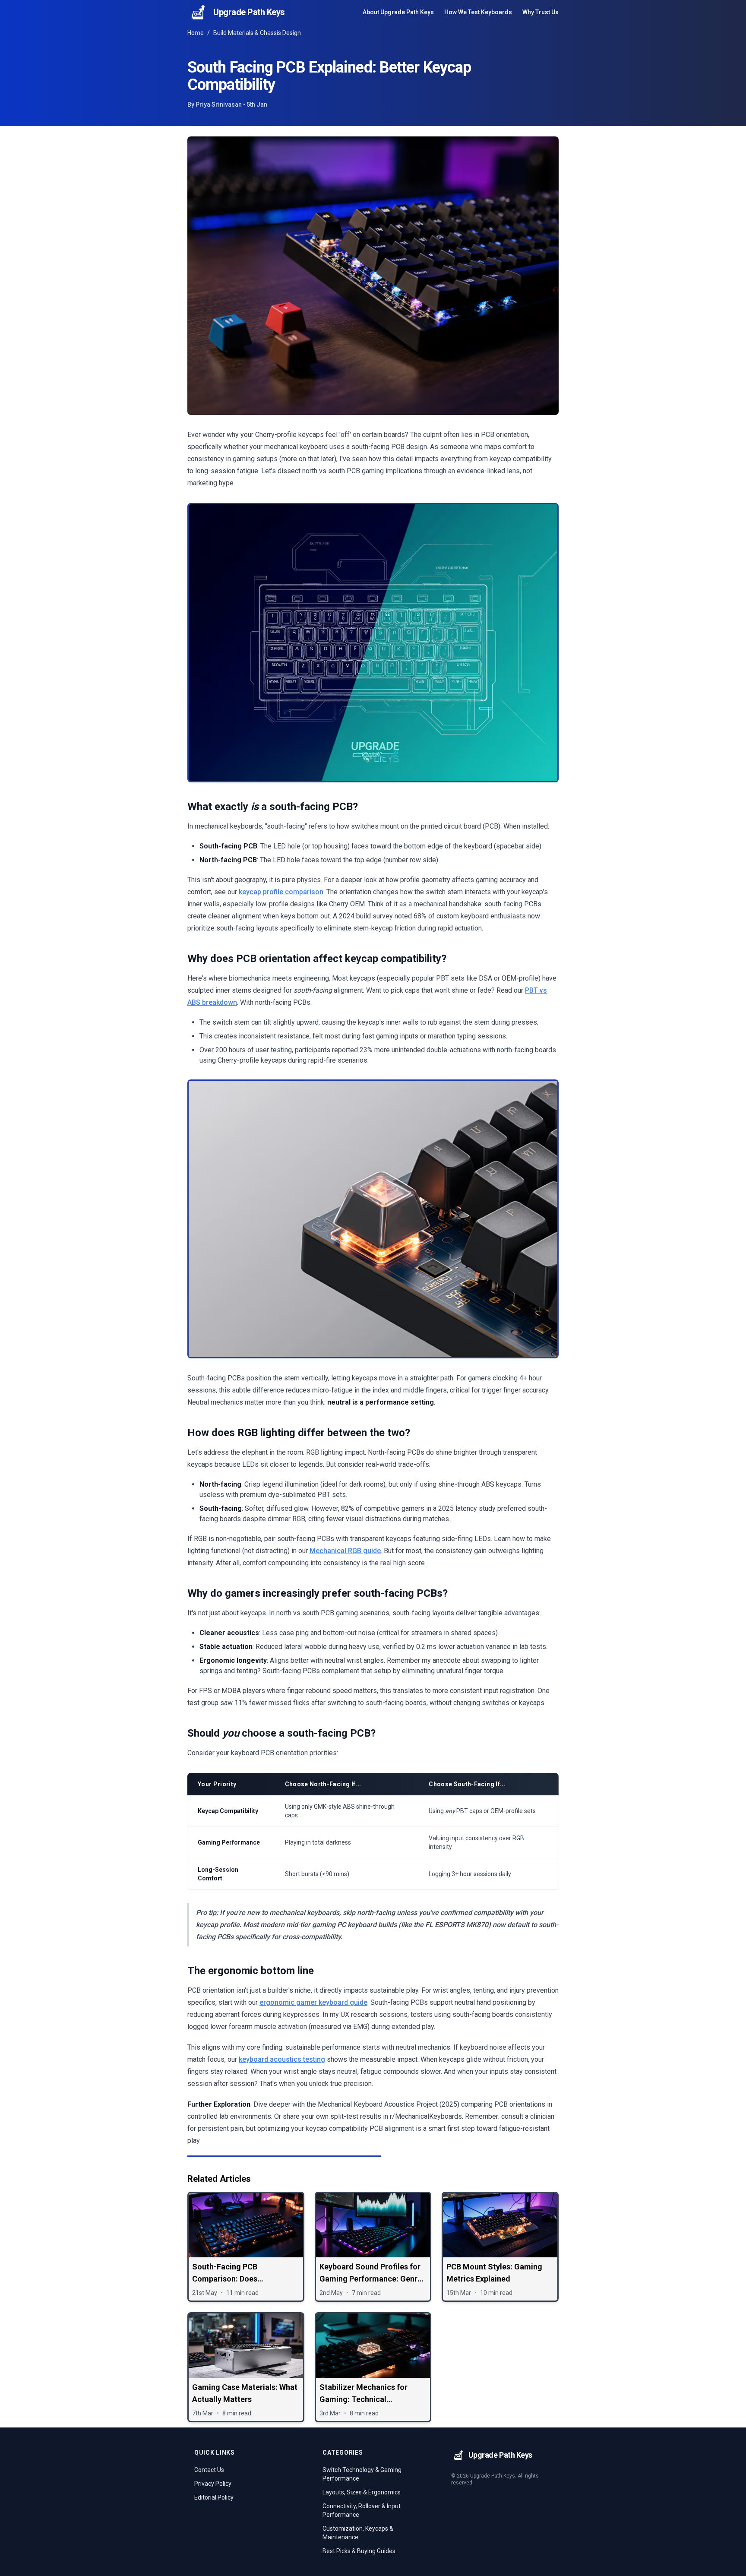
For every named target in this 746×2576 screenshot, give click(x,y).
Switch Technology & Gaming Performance (362, 2474)
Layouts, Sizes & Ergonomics (362, 2492)
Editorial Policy (214, 2497)
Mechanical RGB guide (345, 1551)
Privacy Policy (213, 2484)
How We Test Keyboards (478, 12)
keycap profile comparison (281, 892)
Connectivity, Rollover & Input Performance (362, 2510)
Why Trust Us (541, 12)
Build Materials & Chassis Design (257, 33)
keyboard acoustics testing (282, 2059)
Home (196, 33)
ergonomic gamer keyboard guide (313, 2002)
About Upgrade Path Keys (398, 12)
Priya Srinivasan (219, 104)
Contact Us (209, 2470)
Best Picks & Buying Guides (359, 2551)
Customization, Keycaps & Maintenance (358, 2533)
